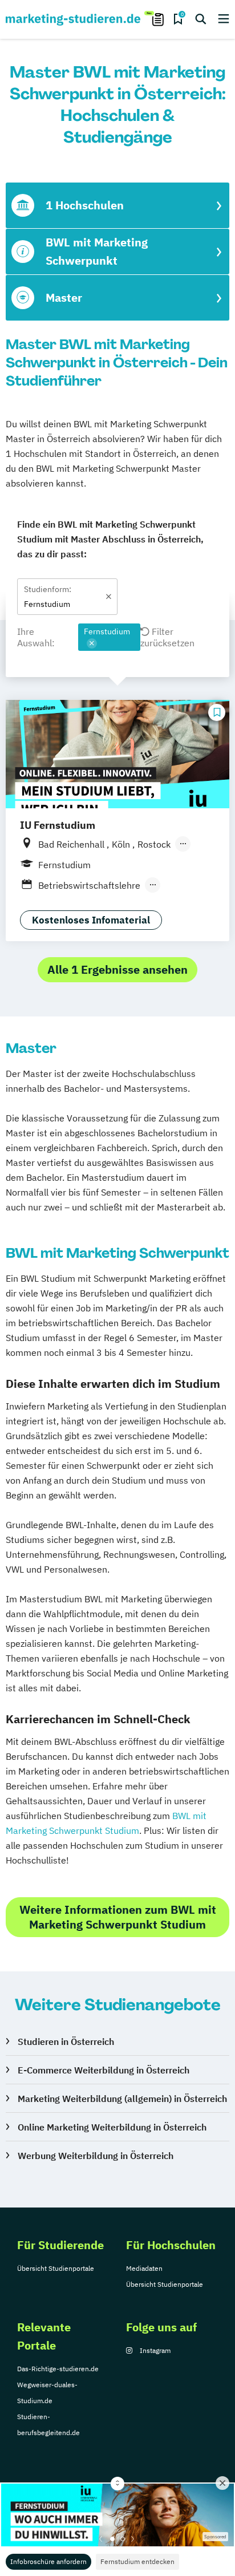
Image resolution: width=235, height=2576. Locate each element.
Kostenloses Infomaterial (91, 920)
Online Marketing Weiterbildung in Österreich (112, 2127)
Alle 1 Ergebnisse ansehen (117, 969)
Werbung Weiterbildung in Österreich (96, 2156)
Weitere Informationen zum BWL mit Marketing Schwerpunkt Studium (118, 1917)
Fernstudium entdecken (137, 2561)
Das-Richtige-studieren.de (58, 2369)
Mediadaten (144, 2268)
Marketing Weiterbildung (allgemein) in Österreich (122, 2099)
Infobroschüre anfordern (48, 2561)
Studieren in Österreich (66, 2042)
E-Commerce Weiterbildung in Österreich (104, 2070)
